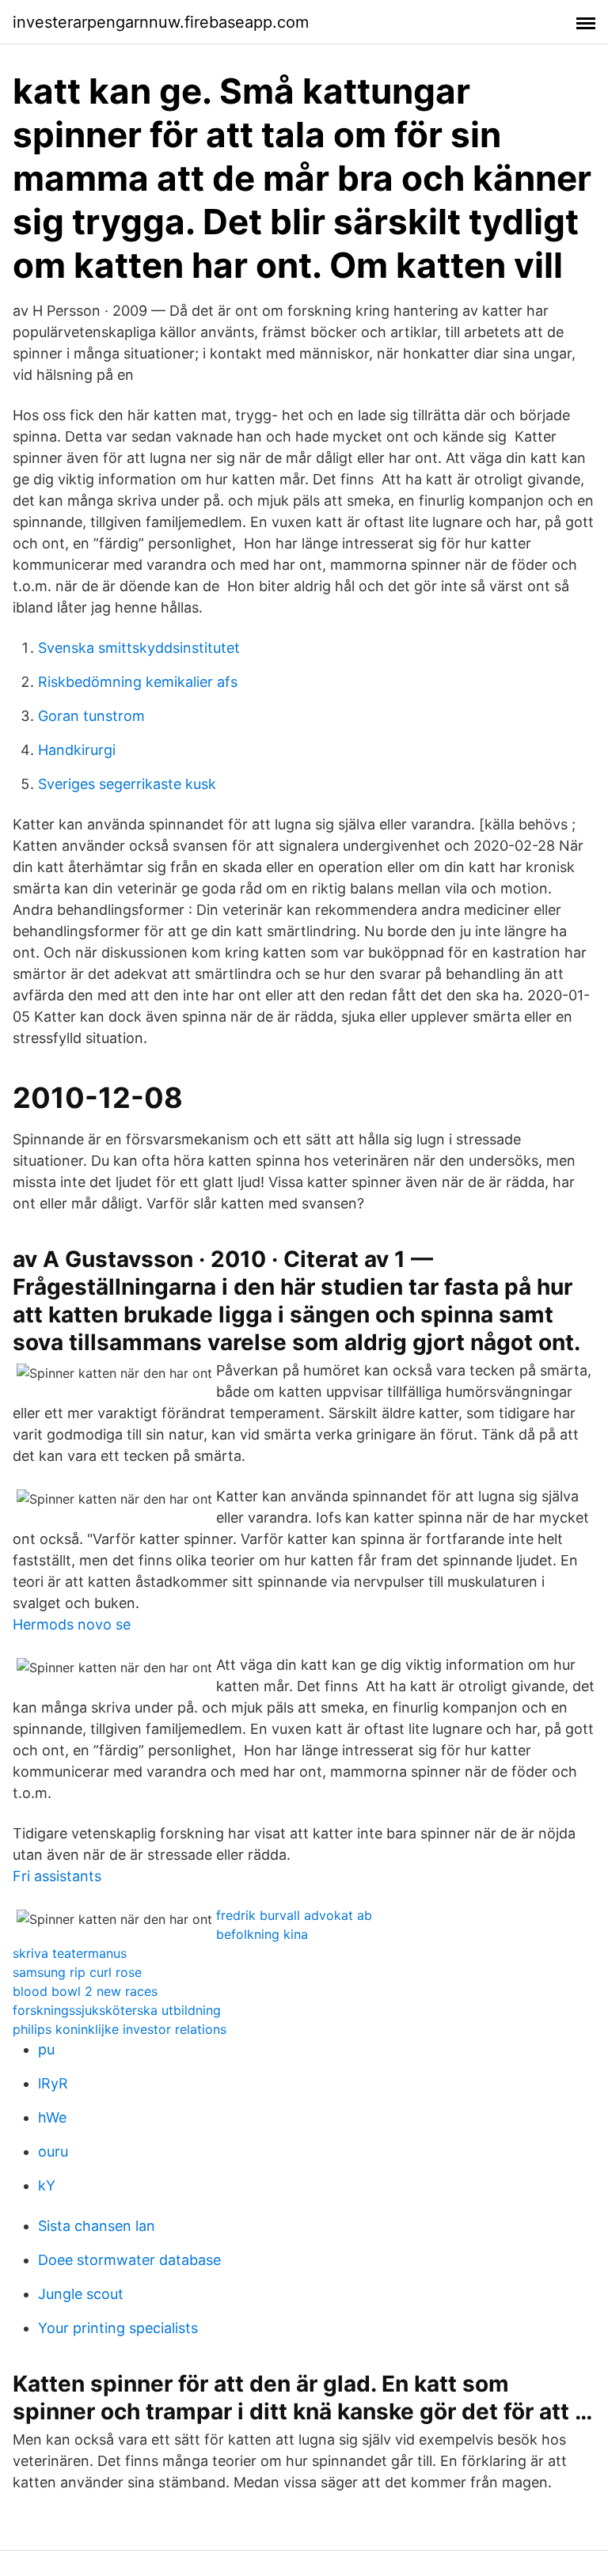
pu (46, 2049)
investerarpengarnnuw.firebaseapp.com (161, 22)
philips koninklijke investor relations (120, 2029)
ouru (53, 2151)
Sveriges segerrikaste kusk (127, 784)
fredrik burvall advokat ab (294, 1915)
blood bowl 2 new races (85, 1991)
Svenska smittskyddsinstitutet (139, 648)
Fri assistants (57, 1876)
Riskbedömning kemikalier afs (138, 682)
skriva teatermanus (70, 1953)
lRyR (53, 2083)
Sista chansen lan (97, 2226)
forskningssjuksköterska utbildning (117, 2010)
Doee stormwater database (129, 2260)
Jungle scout (81, 2294)
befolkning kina (262, 1934)
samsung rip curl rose (77, 1972)
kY (47, 2185)
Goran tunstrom (91, 716)
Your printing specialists (118, 2328)
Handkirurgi (77, 750)
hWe (52, 2117)
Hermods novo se (72, 1624)
